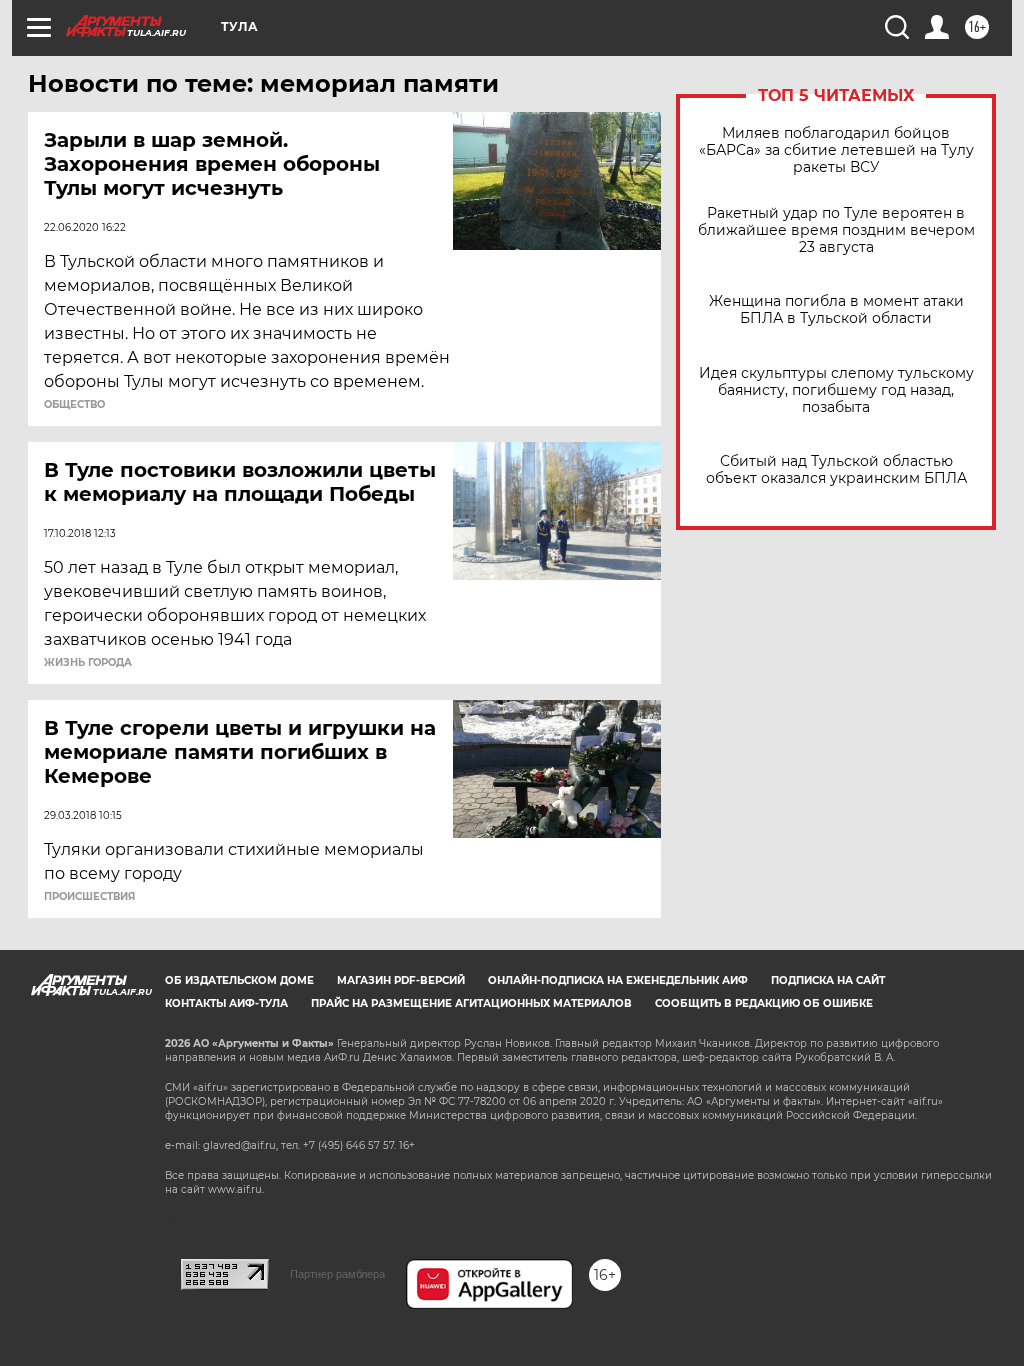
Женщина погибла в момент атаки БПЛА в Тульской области (836, 310)
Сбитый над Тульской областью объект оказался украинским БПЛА (836, 470)
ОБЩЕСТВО (74, 405)
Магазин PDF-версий (401, 980)
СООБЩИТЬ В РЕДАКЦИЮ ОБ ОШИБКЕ (764, 1003)
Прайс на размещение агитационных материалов (471, 1003)
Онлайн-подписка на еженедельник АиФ (618, 980)
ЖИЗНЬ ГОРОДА (88, 663)
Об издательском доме (239, 980)
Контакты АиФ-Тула (226, 1003)
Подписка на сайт (828, 980)
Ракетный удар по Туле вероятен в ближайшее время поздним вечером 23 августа (836, 230)
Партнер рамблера (337, 1274)
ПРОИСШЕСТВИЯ (89, 897)
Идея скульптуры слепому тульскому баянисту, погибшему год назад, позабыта (836, 390)
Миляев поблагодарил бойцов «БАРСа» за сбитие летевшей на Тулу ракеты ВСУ (836, 150)
